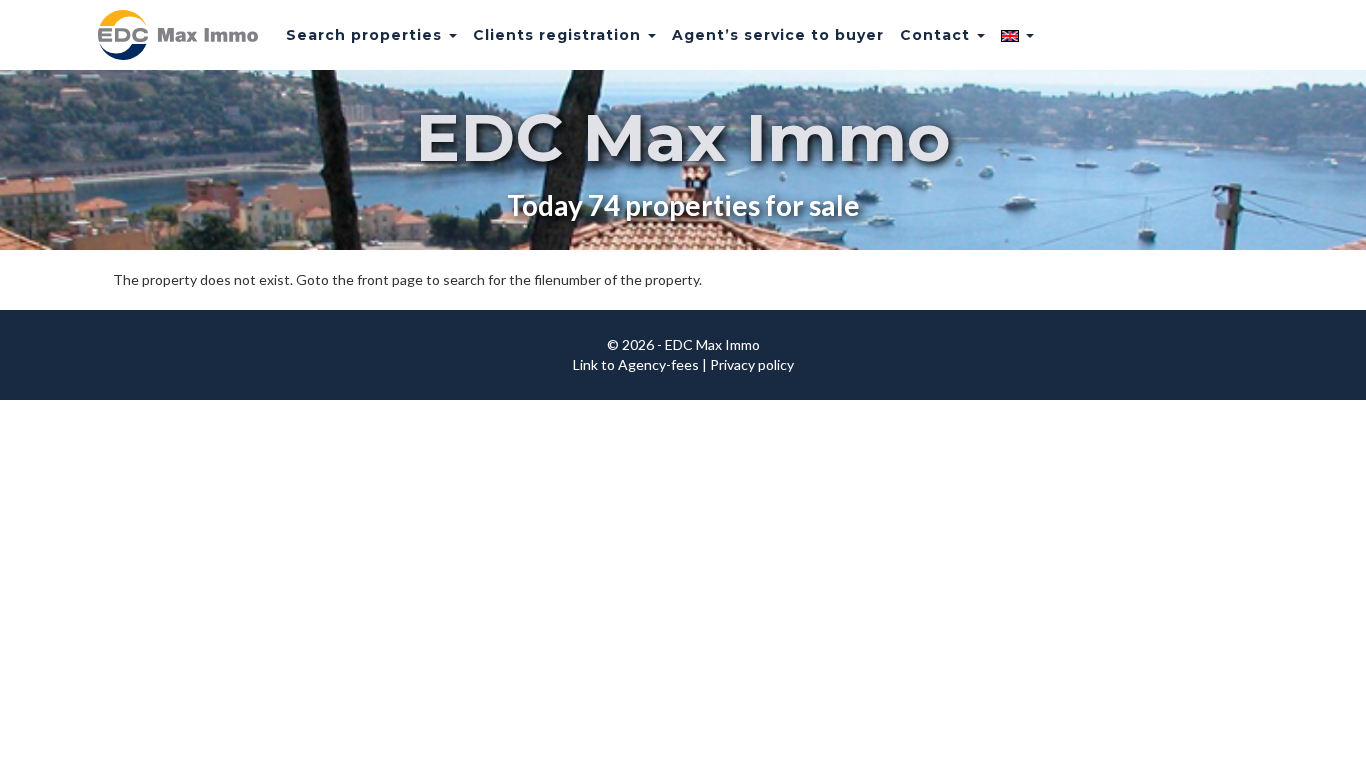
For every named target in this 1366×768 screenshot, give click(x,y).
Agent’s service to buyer (778, 35)
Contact (937, 35)
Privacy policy (752, 364)
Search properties (366, 35)
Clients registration (559, 35)
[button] (1017, 35)
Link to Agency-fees (636, 364)
